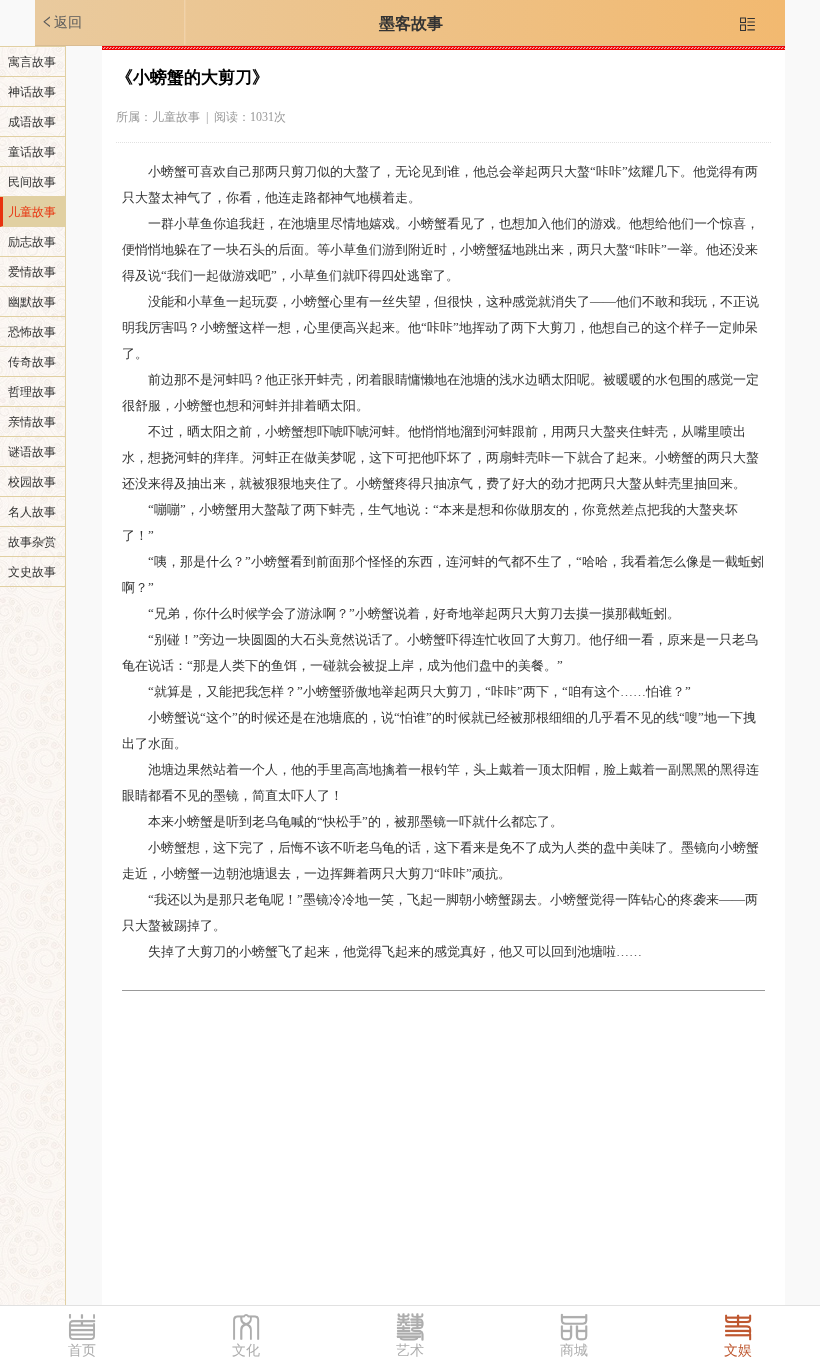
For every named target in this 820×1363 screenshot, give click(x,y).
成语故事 (32, 122)
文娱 (738, 1350)
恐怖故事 (32, 332)
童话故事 (32, 152)
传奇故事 (32, 362)
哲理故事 (32, 392)
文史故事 (32, 572)
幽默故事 (32, 302)
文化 (246, 1350)
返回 (61, 22)
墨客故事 (411, 23)
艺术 (410, 1350)
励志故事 (32, 242)
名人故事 (32, 512)
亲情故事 (32, 422)
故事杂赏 (32, 542)
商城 (574, 1350)
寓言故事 (32, 62)
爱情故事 (32, 272)
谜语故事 (32, 452)
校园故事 (32, 482)
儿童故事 (32, 212)
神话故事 (32, 92)
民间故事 (32, 182)
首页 (82, 1350)
